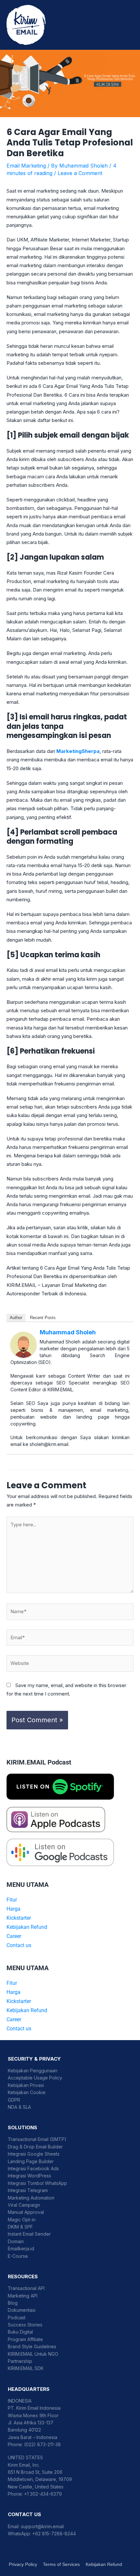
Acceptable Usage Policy (35, 2078)
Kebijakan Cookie (27, 2092)
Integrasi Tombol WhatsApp (37, 2183)
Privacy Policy (23, 2564)
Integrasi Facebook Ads (33, 2168)
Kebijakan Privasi (26, 2085)
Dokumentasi (22, 2310)
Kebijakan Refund (27, 1927)
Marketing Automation (31, 2198)
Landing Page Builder (31, 2161)
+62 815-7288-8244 (54, 2534)
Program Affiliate (25, 2339)
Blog (13, 2303)
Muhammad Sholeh (68, 1332)
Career (14, 1936)
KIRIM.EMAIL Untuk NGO (33, 2354)
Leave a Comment (80, 173)
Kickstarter (19, 1918)
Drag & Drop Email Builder (35, 2147)
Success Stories (25, 2325)
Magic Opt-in (22, 2220)
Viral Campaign (24, 2205)
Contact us (19, 1945)
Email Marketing (26, 166)
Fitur (12, 1900)
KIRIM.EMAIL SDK (26, 2368)
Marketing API (23, 2296)
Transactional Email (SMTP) (37, 2139)
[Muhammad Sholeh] (23, 1344)
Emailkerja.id (21, 2249)
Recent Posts (43, 1318)
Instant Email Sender (29, 2234)
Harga (14, 1909)
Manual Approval (26, 2212)
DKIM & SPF (20, 2227)
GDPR (14, 2100)
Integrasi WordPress (29, 2176)
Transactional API (26, 2288)
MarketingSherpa (78, 751)
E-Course (18, 2256)
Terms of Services (61, 2564)
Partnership (20, 2361)
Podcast (17, 2317)
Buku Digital (20, 2332)
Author (16, 1318)
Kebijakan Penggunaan (33, 2071)
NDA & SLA (19, 2107)
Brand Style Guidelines (32, 2346)
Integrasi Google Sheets (34, 2154)
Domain (16, 2241)
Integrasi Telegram (28, 2190)
